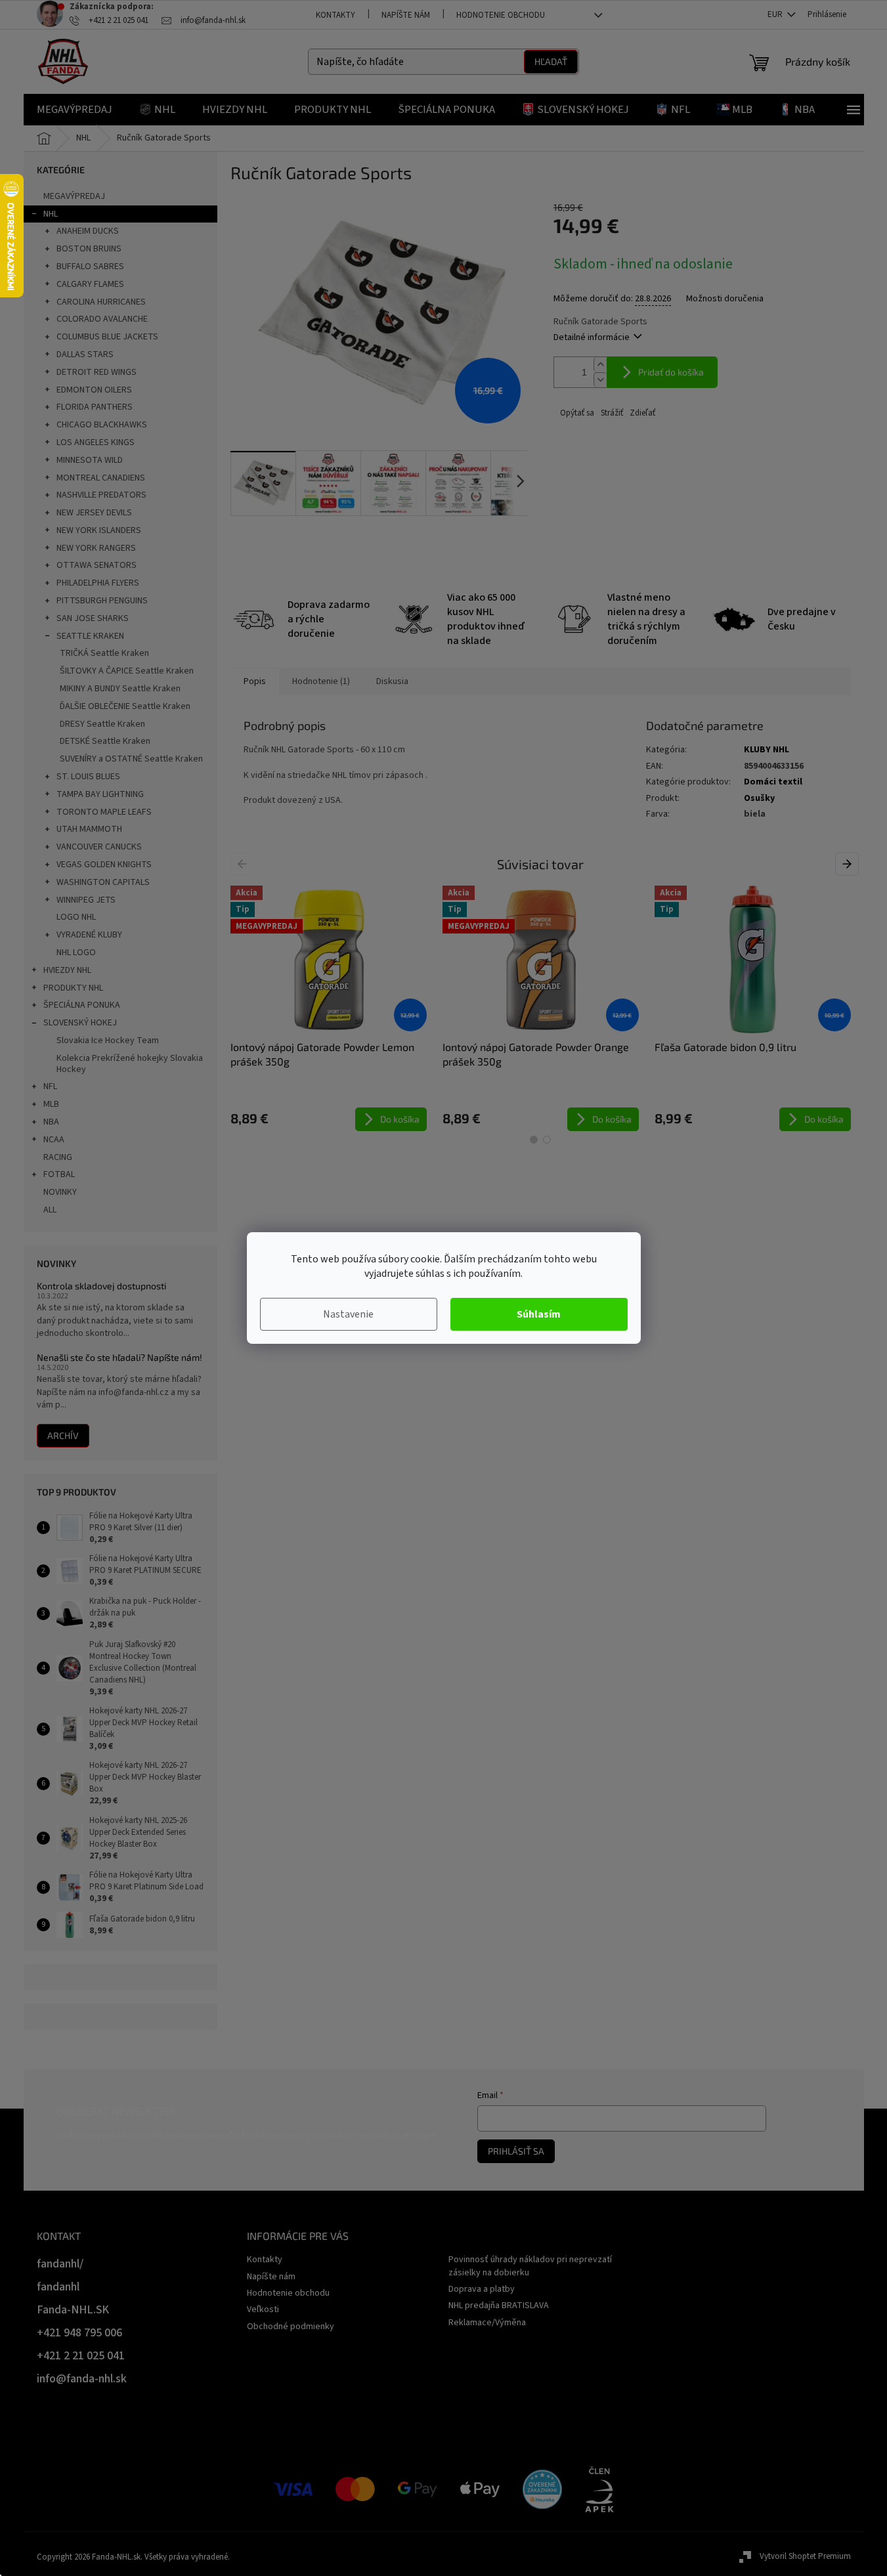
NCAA (54, 1140)
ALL (50, 1210)
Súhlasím (539, 1314)
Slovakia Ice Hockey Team (108, 1041)
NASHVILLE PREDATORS (101, 495)
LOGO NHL (76, 917)
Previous (245, 863)
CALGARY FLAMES (90, 284)
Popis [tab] (255, 681)
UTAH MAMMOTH (89, 829)
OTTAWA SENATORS (97, 565)
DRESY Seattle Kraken (102, 724)
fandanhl (58, 2287)
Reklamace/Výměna (487, 2323)
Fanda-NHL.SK (73, 2310)
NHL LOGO (76, 953)
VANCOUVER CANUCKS (99, 847)
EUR (776, 14)
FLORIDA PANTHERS (95, 407)
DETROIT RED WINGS (97, 372)
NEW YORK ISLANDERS (99, 530)
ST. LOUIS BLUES (88, 777)
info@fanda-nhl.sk (82, 2379)
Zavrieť (641, 413)
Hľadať (551, 61)
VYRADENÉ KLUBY (89, 935)
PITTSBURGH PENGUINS (102, 601)
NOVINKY (60, 1192)
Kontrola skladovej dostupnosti (101, 1286)
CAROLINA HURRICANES (101, 302)
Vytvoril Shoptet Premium (805, 2556)
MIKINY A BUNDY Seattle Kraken (120, 689)
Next (849, 863)
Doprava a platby (482, 2289)
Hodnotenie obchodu (501, 15)
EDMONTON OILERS (94, 390)
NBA (51, 1122)
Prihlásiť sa (516, 2151)
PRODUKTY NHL (73, 988)
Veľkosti (263, 2309)
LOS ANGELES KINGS (96, 442)
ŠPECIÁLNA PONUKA (82, 1005)
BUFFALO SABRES (90, 267)
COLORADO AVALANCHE (102, 319)
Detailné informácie (592, 337)
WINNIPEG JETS (86, 900)
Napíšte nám (406, 15)
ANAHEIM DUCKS (88, 231)
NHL (51, 214)
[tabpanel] (329, 1008)
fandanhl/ (60, 2264)
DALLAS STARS (85, 354)
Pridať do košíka (671, 372)
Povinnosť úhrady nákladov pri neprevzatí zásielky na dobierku (530, 2266)
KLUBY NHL (767, 750)
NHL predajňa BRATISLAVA (499, 2306)
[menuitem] (75, 110)
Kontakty (335, 15)
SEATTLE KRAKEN (90, 636)
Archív (63, 1435)
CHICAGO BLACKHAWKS (102, 425)
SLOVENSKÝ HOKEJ (80, 1023)
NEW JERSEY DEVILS (94, 513)
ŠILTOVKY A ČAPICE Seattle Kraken (127, 671)
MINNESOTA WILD (90, 460)
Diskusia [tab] (392, 681)
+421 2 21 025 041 (81, 2356)
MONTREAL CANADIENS (101, 478)
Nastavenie (348, 1314)
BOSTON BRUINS (89, 249)
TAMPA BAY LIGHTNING (100, 794)
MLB (51, 1104)
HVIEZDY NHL (67, 970)
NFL (50, 1086)
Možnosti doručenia (725, 299)
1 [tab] (534, 1140)
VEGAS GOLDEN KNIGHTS (104, 865)
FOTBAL (59, 1174)
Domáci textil (773, 782)
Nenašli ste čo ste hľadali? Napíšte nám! (119, 1357)
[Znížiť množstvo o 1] (600, 380)
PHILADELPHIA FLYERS (98, 583)
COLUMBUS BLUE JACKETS (107, 337)
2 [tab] (547, 1140)
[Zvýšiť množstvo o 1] (600, 365)
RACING (58, 1157)
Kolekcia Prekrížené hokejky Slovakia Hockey (130, 1064)
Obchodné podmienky (291, 2327)
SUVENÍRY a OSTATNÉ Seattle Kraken (131, 759)
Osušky (759, 798)
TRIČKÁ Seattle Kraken (104, 653)
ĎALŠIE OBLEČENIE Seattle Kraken (125, 706)
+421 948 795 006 (79, 2333)
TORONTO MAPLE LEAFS (104, 812)
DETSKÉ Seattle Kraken (105, 741)
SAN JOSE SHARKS (93, 618)
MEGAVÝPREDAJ (74, 196)
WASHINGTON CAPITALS (103, 882)
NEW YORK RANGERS (96, 548)
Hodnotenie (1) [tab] (321, 681)
